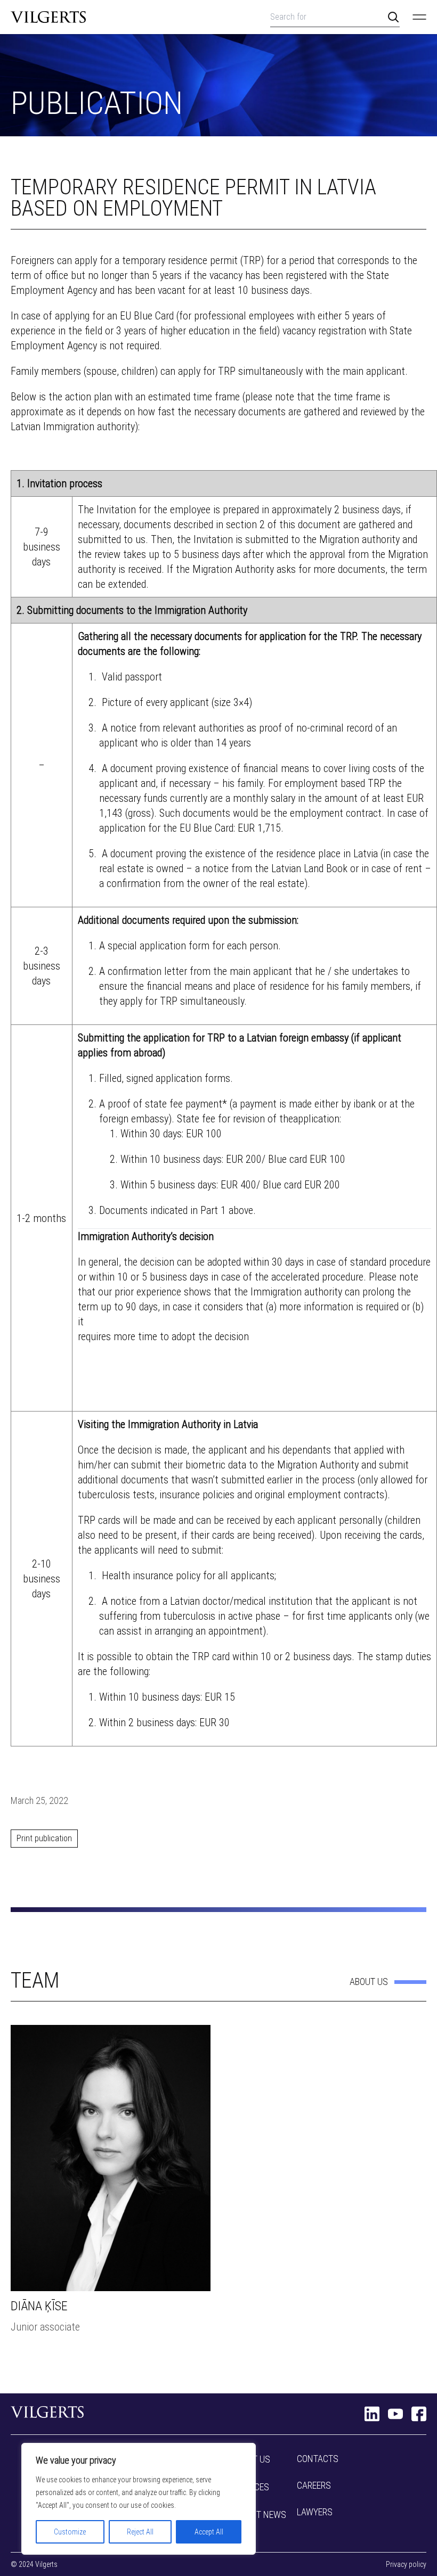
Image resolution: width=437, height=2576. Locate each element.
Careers (314, 2485)
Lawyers (315, 2512)
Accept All (209, 2532)
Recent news (259, 2515)
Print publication (44, 1838)
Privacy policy (406, 2564)
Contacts (318, 2459)
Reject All (140, 2532)
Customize (70, 2532)
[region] (139, 2499)
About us (369, 1982)
